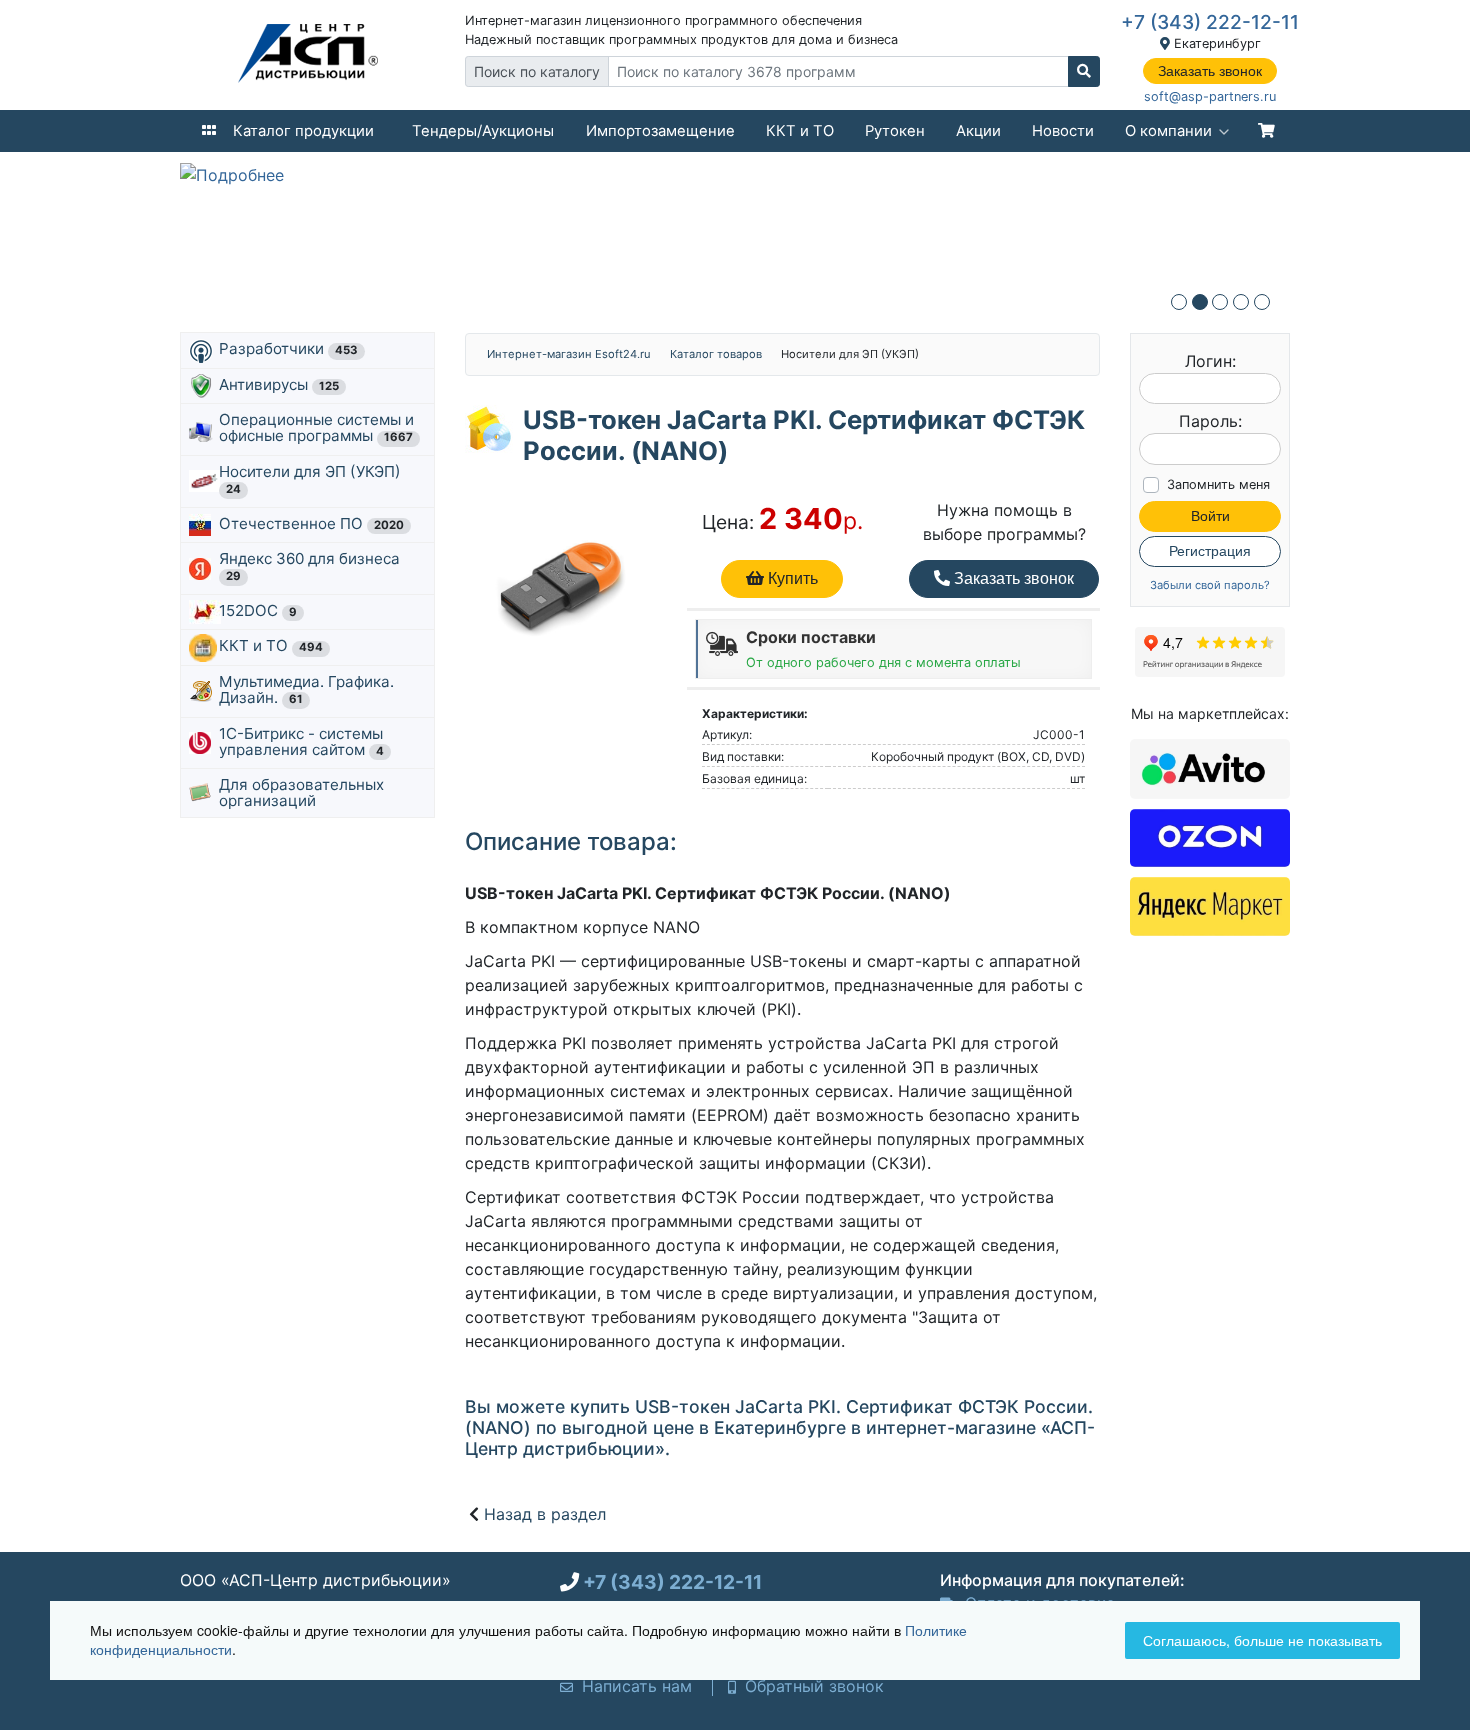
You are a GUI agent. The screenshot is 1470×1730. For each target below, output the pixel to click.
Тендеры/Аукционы (483, 131)
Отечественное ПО (311, 523)
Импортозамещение (660, 131)
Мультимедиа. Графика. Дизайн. (306, 689)
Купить (791, 578)
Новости (1063, 131)
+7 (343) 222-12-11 (1210, 22)
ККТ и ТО (800, 131)
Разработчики (288, 348)
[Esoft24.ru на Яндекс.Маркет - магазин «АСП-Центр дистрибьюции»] (1210, 905)
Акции (978, 131)
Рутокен (895, 131)
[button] (1179, 302)
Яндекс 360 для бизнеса (311, 566)
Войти (1210, 516)
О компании (1168, 131)
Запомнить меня (1218, 484)
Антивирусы (279, 384)
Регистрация (1210, 551)
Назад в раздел (545, 1514)
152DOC (258, 610)
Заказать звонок (1210, 71)
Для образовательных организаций (301, 792)
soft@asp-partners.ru (1210, 96)
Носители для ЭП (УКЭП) (312, 479)
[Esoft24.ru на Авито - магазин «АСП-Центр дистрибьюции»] (1210, 767)
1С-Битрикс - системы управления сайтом (301, 741)
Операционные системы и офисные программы (316, 427)
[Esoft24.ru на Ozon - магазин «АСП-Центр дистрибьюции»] (1210, 836)
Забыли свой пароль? (1210, 585)
